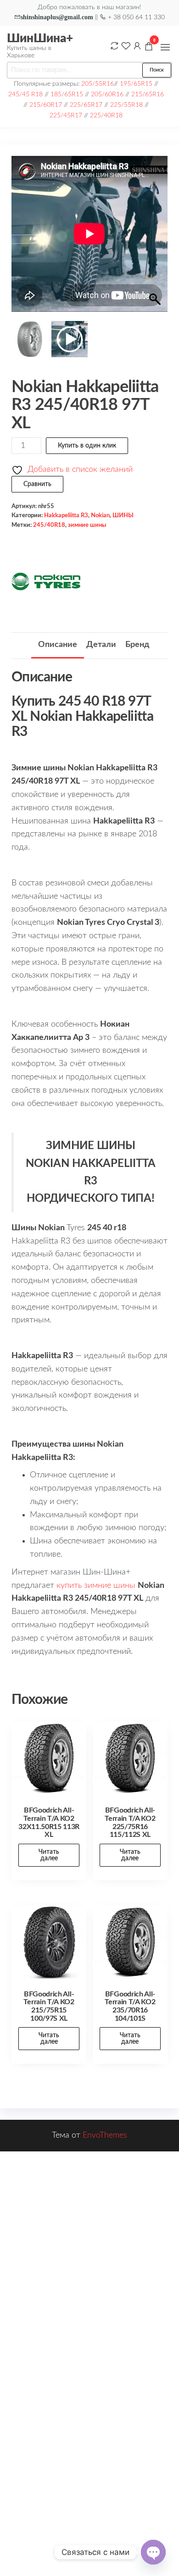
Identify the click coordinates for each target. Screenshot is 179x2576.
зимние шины (87, 525)
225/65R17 (86, 105)
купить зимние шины (96, 1586)
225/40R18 (106, 115)
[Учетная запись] (137, 46)
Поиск (157, 70)
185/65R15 (67, 94)
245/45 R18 (25, 94)
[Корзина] (149, 48)
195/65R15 (136, 84)
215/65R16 (148, 94)
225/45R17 (66, 115)
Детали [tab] (101, 645)
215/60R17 (46, 105)
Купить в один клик (87, 446)
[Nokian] (46, 581)
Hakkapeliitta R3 (66, 515)
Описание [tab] (58, 645)
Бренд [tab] (137, 645)
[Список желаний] (126, 46)
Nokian (100, 515)
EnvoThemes (105, 2135)
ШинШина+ (40, 39)
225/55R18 (126, 105)
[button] (165, 47)
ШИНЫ (123, 515)
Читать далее (49, 1855)
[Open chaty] (153, 2552)
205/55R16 (98, 84)
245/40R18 (49, 525)
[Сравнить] (114, 46)
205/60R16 (107, 94)
